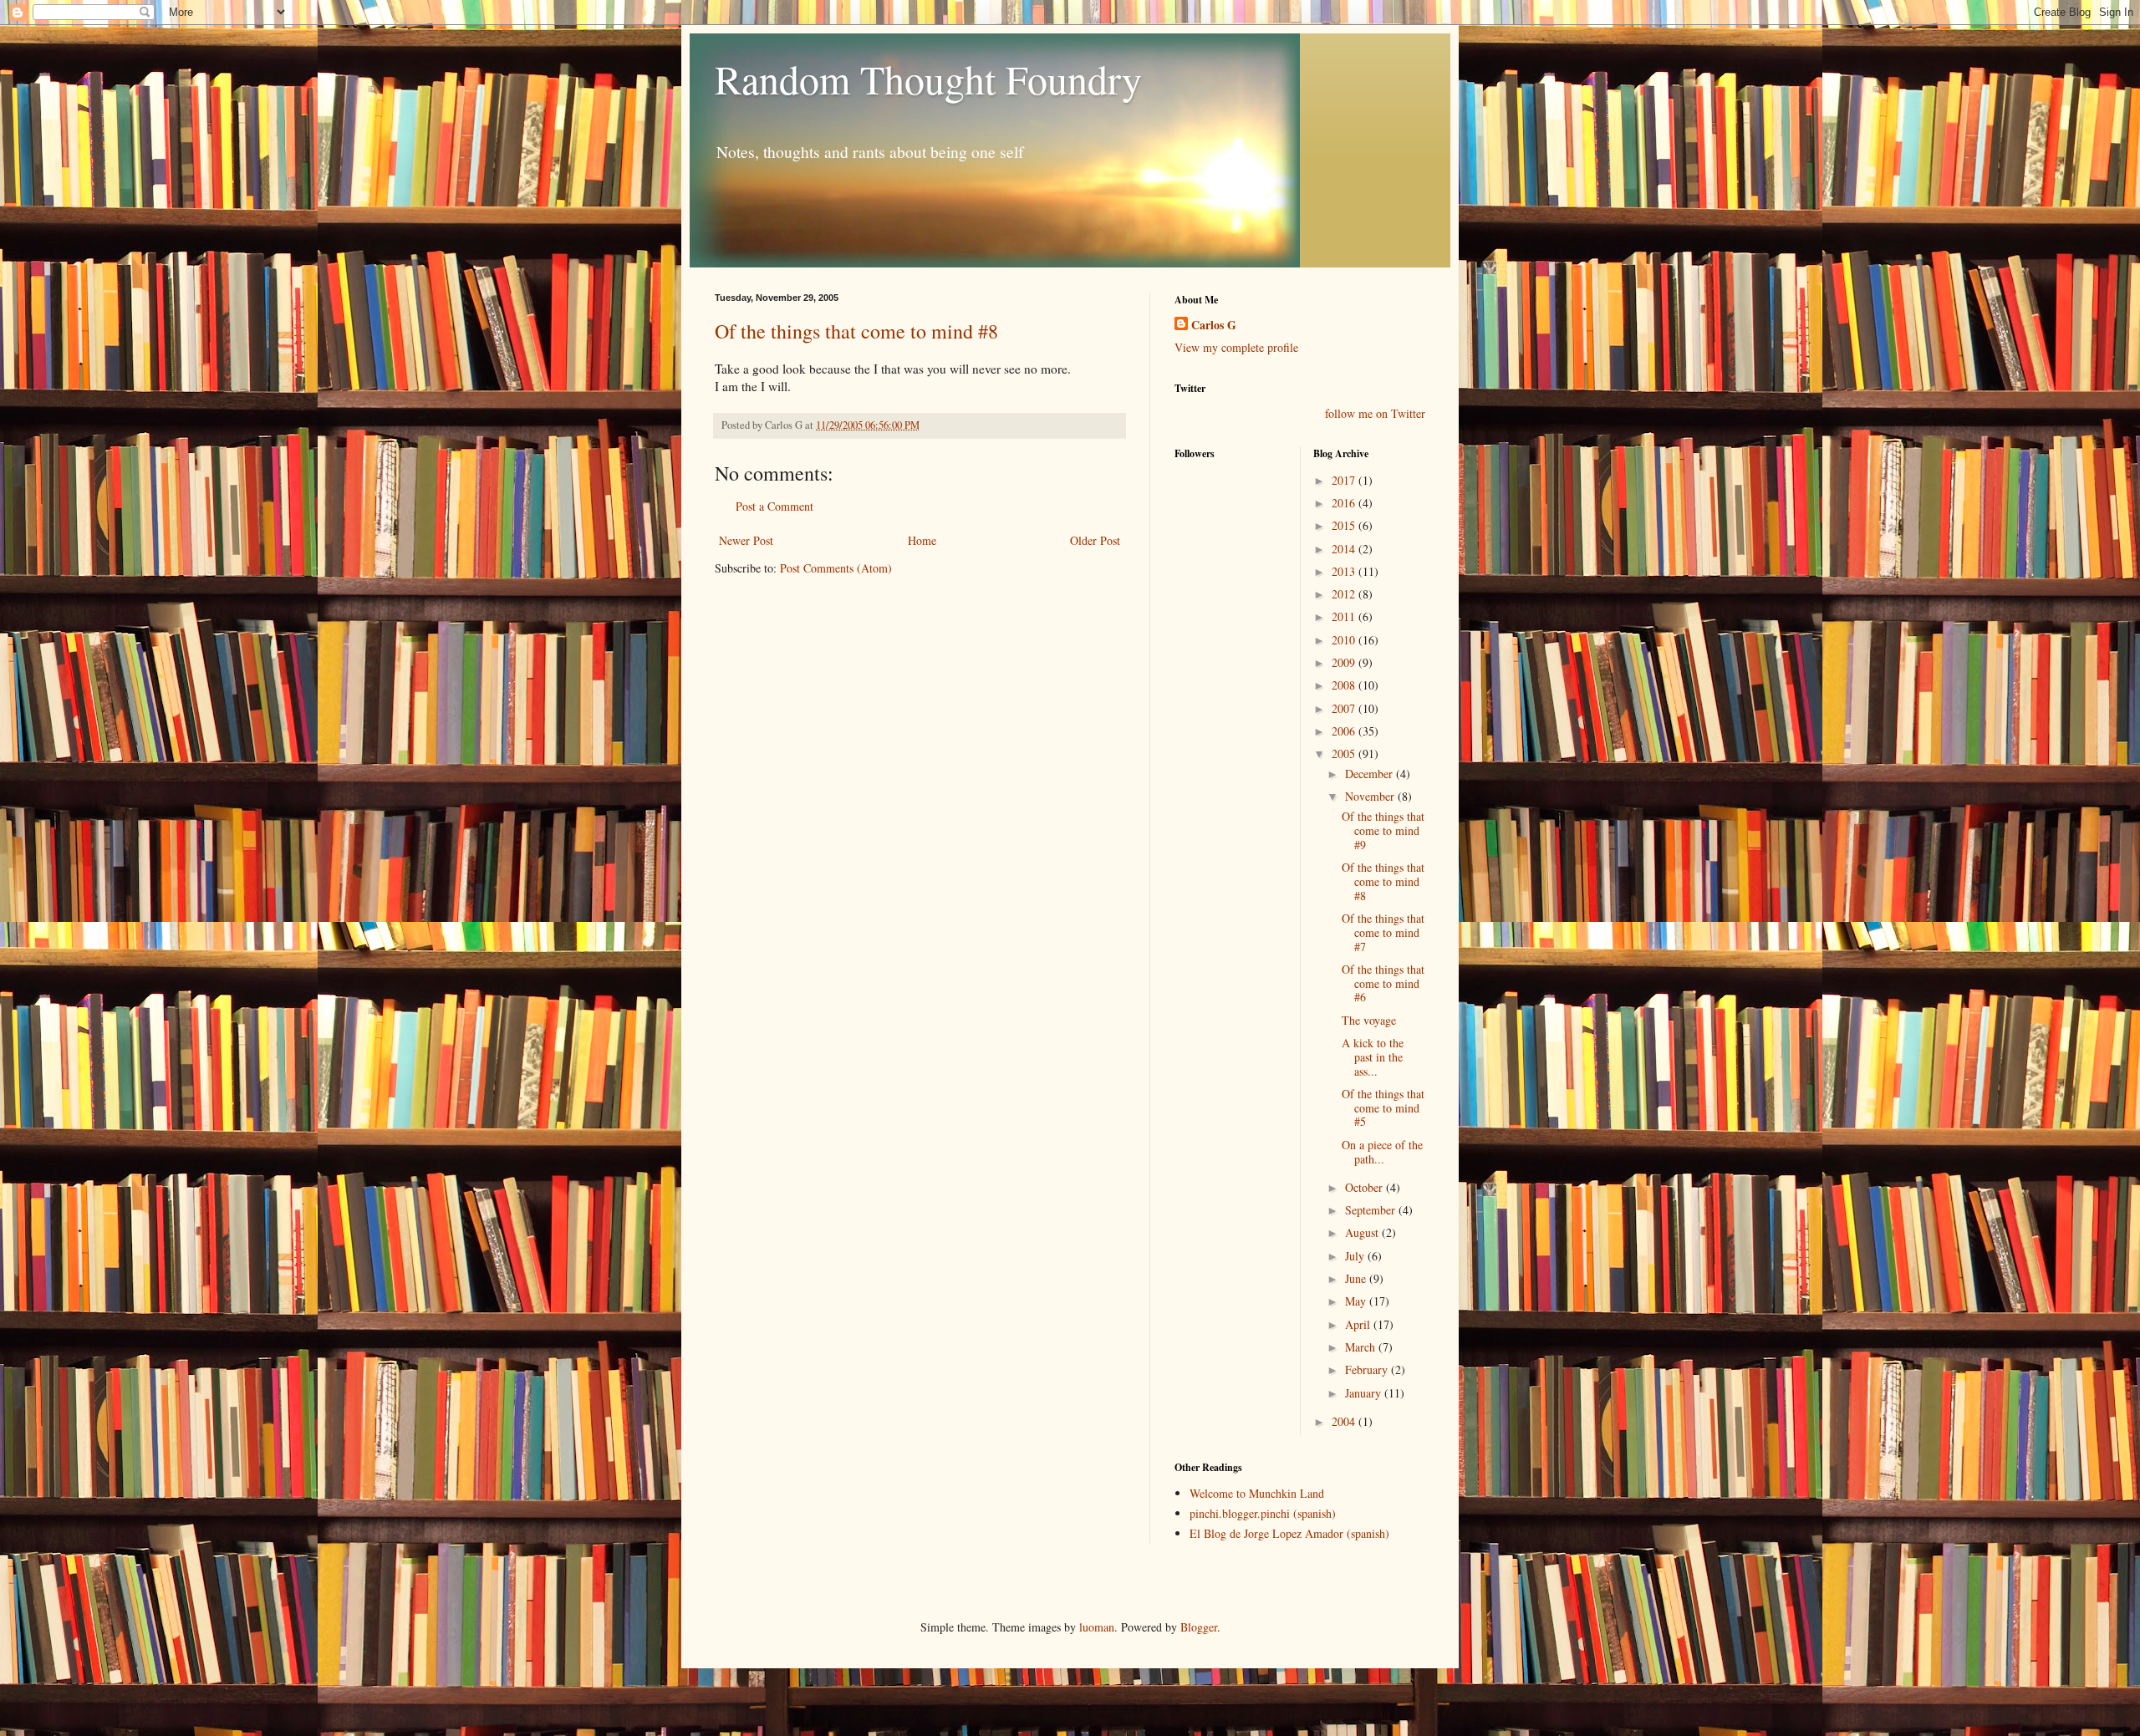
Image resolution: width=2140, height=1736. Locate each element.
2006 (1345, 731)
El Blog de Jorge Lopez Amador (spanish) (1289, 1533)
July (1356, 1256)
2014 (1345, 549)
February (1368, 1369)
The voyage (1369, 1020)
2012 (1345, 594)
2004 (1345, 1421)
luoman (1097, 1627)
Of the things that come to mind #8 (856, 331)
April (1359, 1324)
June (1357, 1278)
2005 (1345, 753)
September (1372, 1210)
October (1366, 1187)
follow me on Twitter (1375, 413)
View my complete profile (1236, 347)
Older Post (1095, 540)
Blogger (1199, 1627)
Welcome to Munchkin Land (1257, 1493)
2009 (1345, 662)
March (1362, 1347)
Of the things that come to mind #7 (1383, 932)
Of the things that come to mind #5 (1383, 1108)
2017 (1345, 480)
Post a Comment (774, 506)
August (1363, 1232)
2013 (1345, 571)
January (1365, 1393)
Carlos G (1214, 325)
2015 (1345, 525)
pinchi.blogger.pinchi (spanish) (1263, 1513)
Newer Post (746, 540)
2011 (1345, 616)
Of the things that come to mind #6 (1383, 983)
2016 (1345, 503)
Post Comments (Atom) (836, 568)
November (1371, 796)
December (1371, 774)
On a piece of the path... (1382, 1152)
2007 (1345, 708)
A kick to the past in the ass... (1373, 1057)
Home (922, 540)
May (1357, 1301)
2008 (1345, 685)
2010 (1345, 640)
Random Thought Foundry (928, 79)
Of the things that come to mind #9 (1383, 830)
